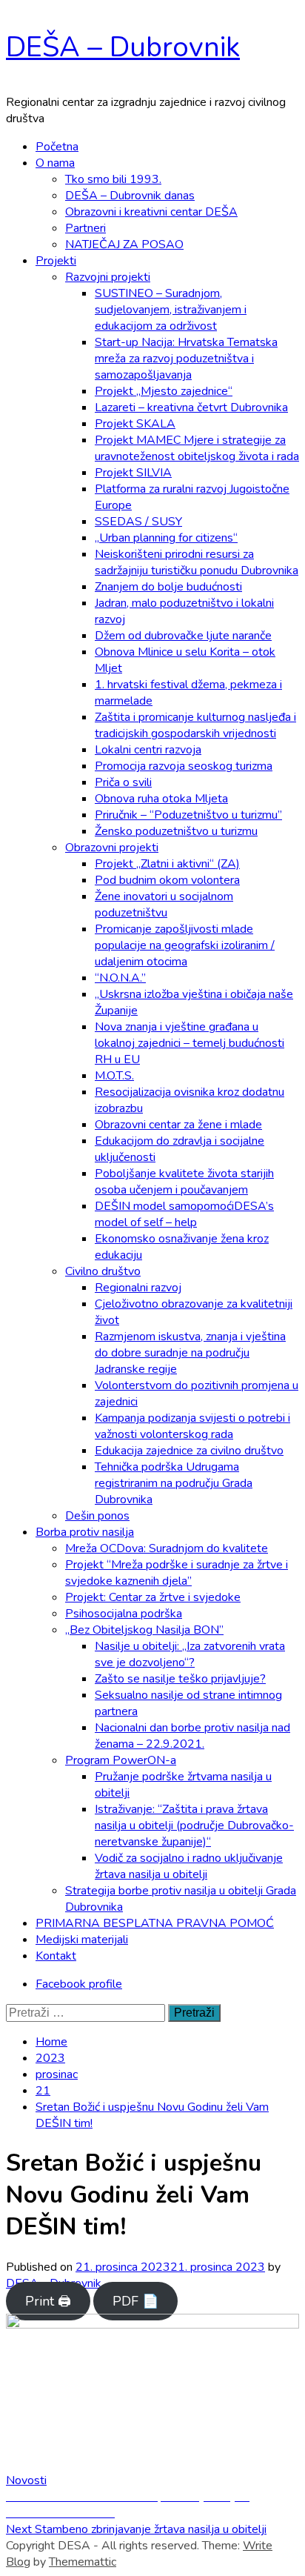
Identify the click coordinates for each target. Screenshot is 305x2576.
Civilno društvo (103, 1271)
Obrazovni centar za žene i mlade (178, 1125)
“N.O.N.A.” (120, 978)
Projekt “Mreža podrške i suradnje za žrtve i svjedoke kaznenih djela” (177, 1573)
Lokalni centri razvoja (148, 750)
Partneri (86, 228)
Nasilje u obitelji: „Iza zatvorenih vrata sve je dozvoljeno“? (190, 1654)
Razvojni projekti (108, 277)
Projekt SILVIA (133, 473)
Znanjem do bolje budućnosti (168, 587)
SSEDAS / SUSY (138, 522)
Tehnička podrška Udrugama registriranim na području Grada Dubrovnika (174, 1483)
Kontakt (56, 1956)
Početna (57, 147)
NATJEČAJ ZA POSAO (124, 244)
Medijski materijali (82, 1940)
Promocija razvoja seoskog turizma (184, 766)
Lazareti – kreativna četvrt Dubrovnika (191, 407)
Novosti (26, 2480)
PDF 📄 (135, 2301)
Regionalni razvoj (138, 1288)
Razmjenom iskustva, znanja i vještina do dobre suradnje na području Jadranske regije (190, 1353)
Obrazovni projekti (112, 848)
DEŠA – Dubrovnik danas (130, 196)
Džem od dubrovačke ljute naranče (183, 636)
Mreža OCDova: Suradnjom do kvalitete (167, 1548)
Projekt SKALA (135, 424)
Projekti (56, 261)
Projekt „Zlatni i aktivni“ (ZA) (167, 864)
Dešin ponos (97, 1516)
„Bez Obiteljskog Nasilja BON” (144, 1630)
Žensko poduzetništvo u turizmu (176, 831)
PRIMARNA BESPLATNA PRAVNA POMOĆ (155, 1923)
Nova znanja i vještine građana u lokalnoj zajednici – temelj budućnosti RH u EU (190, 1043)
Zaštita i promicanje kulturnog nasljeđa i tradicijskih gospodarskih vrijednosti (195, 725)
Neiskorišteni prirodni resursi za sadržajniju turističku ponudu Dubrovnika (197, 562)
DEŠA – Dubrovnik (123, 47)
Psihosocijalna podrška (124, 1614)
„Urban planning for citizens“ (166, 538)
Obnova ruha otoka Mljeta (161, 799)
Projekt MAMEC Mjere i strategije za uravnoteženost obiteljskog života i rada (197, 448)
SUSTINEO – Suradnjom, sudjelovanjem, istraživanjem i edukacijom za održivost (171, 310)
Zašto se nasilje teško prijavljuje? (180, 1679)
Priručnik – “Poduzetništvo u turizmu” (188, 815)
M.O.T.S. (114, 1076)
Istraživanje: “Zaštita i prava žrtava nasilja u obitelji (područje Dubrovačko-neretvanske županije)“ (194, 1826)
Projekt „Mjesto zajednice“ (164, 391)
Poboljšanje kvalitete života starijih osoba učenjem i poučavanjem (184, 1182)
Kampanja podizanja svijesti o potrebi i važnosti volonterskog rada (192, 1426)
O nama (55, 163)
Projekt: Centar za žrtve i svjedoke (153, 1597)
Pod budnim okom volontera (167, 880)
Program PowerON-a (121, 1760)
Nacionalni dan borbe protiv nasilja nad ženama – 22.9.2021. (192, 1736)
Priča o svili (123, 782)
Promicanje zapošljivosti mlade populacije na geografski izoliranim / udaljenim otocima (185, 945)
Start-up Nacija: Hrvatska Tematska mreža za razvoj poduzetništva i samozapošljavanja (186, 359)
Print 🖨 (48, 2301)
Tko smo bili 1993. (113, 179)
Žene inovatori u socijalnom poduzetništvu (164, 905)
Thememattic (83, 2562)
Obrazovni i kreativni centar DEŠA (151, 212)
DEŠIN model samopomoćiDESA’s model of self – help (184, 1214)
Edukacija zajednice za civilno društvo (189, 1451)
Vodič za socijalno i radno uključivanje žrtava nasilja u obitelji (189, 1866)
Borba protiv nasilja (85, 1532)
